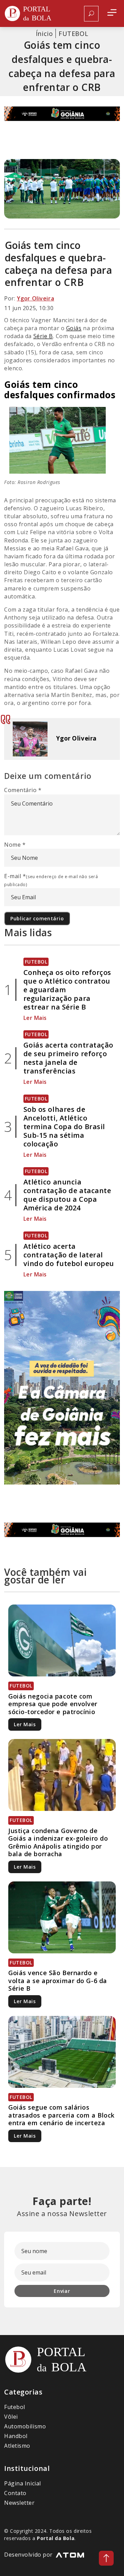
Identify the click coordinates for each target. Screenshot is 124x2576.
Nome (15, 845)
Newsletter (19, 2503)
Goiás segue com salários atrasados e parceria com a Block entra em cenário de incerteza (61, 2115)
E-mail (51, 880)
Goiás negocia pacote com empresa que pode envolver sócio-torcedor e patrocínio (53, 1704)
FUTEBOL (73, 34)
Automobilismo (25, 2426)
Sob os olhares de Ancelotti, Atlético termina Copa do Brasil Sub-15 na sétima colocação (64, 1127)
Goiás (74, 328)
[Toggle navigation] (112, 14)
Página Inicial (23, 2483)
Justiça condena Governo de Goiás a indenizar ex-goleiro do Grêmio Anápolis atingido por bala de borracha (58, 1842)
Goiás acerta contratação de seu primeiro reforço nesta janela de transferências (68, 1058)
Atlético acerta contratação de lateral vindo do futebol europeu (69, 1255)
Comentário (23, 790)
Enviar (62, 2291)
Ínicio (44, 34)
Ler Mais (35, 1018)
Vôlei (11, 2417)
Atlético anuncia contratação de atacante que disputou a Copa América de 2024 (67, 1195)
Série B (43, 336)
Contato (15, 2493)
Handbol (16, 2436)
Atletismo (17, 2446)
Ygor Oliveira (35, 298)
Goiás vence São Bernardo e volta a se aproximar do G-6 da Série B (58, 1980)
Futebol (15, 2407)
